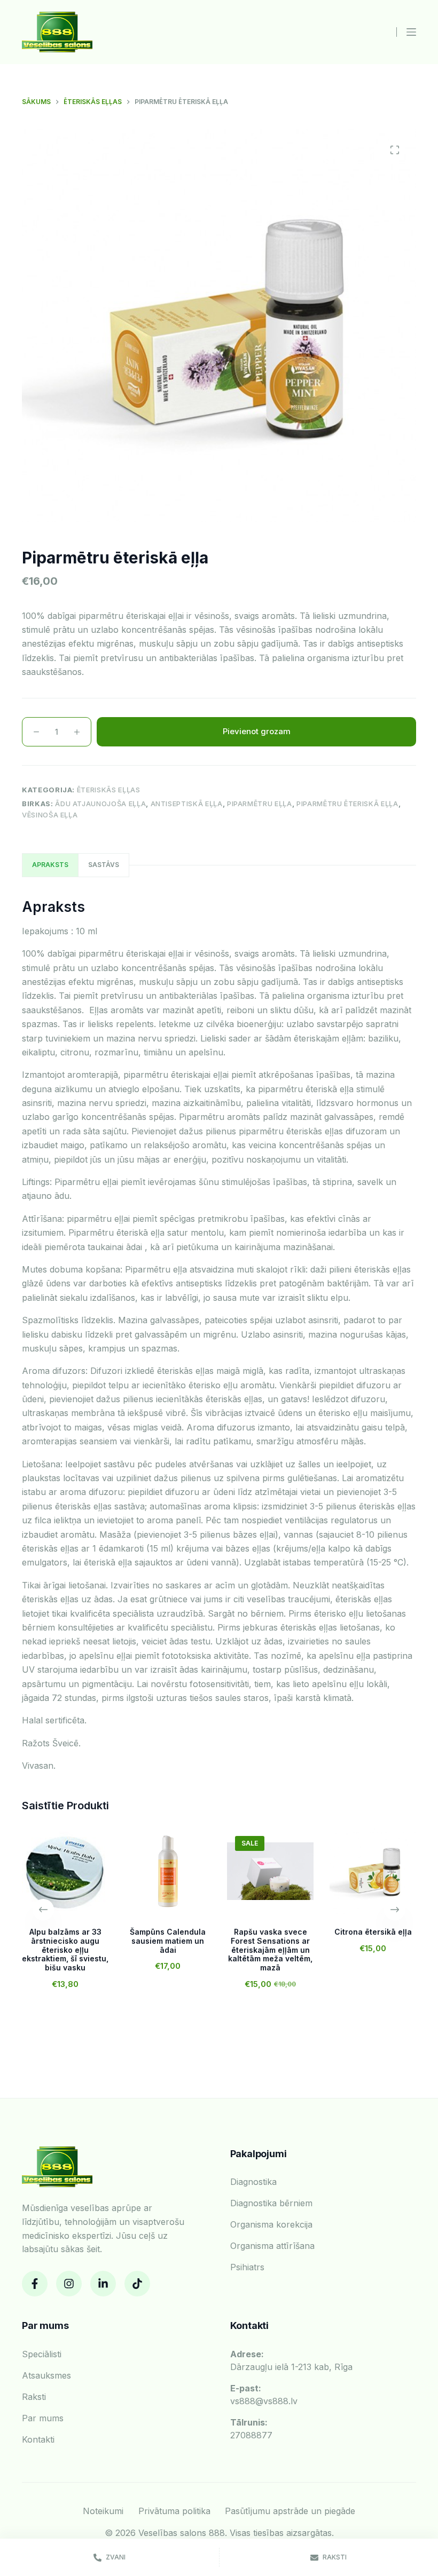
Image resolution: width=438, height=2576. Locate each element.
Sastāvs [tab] (104, 865)
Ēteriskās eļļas (109, 790)
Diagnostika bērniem (271, 2203)
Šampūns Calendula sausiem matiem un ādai (168, 1941)
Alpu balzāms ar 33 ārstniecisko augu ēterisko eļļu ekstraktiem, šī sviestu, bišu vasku (65, 1950)
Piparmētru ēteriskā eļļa (347, 804)
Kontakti (38, 2439)
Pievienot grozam (257, 731)
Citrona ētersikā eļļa (373, 1932)
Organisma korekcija (271, 2224)
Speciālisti (42, 2354)
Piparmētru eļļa (260, 804)
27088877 (251, 2429)
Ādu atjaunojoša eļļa (100, 804)
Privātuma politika (174, 2511)
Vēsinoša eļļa (50, 815)
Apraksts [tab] (50, 865)
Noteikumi (103, 2511)
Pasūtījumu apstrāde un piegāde (290, 2511)
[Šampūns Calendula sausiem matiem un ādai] (168, 1871)
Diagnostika (253, 2182)
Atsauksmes (46, 2375)
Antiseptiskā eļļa (187, 804)
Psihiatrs (247, 2267)
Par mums (43, 2418)
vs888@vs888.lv (264, 2395)
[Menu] (411, 32)
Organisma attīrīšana (272, 2246)
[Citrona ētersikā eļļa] (373, 1871)
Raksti (34, 2397)
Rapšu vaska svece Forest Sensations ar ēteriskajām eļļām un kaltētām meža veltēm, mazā (270, 1950)
